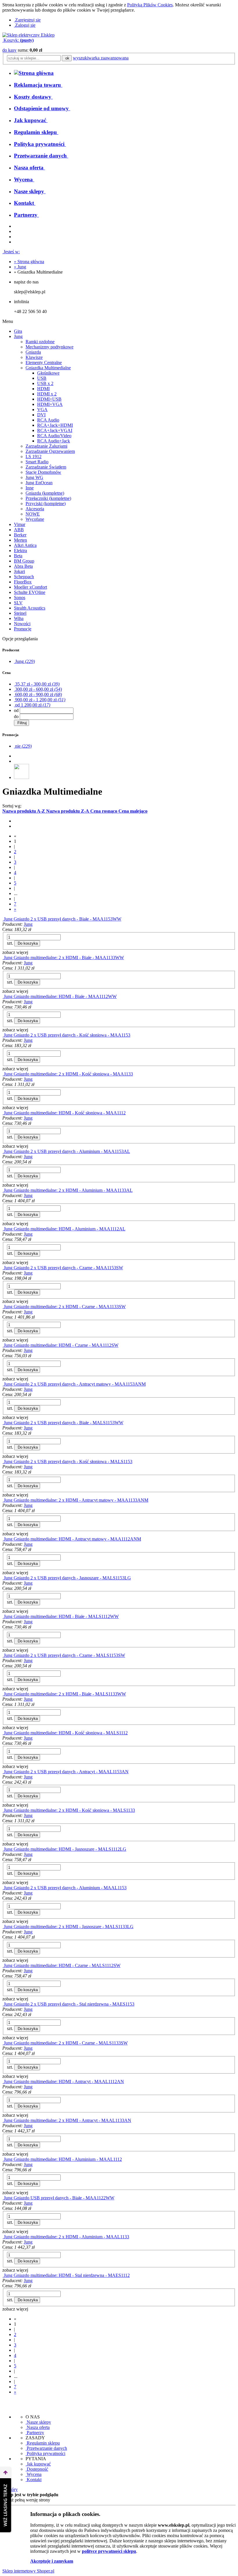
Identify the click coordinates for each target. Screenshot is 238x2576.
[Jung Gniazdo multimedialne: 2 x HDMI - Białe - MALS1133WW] (3, 1694)
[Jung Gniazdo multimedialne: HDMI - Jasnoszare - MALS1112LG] (3, 1849)
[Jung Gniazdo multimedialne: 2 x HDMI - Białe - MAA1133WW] (3, 958)
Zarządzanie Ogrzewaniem (50, 451)
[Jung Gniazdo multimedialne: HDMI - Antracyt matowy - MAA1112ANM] (3, 1539)
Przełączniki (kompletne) (48, 498)
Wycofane (35, 519)
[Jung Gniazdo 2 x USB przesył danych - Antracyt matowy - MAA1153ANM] (3, 1384)
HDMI (43, 389)
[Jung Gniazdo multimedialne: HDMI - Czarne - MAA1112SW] (3, 1345)
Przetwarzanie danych (46, 2448)
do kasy (9, 50)
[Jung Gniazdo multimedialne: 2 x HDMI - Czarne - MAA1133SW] (3, 1307)
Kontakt (34, 2480)
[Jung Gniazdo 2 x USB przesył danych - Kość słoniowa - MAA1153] (3, 1035)
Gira (18, 331)
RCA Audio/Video (54, 436)
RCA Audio (48, 420)
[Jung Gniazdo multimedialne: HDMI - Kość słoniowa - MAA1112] (3, 1113)
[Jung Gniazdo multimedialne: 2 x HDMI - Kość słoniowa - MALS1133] (3, 1810)
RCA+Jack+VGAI (55, 430)
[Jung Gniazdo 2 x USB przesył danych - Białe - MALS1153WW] (3, 1423)
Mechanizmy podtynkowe (49, 347)
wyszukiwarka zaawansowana (101, 58)
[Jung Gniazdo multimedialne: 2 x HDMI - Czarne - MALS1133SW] (3, 2043)
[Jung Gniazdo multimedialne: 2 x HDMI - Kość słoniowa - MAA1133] (3, 1074)
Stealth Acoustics (30, 608)
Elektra (20, 551)
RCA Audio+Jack (54, 441)
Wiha (19, 618)
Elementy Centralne (44, 363)
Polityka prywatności (45, 2453)
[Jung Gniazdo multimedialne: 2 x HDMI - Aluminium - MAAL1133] (3, 2237)
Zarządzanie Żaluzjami (46, 446)
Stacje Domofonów (43, 472)
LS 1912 (34, 457)
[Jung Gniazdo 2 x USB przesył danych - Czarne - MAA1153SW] (3, 1268)
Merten (20, 540)
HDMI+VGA (50, 404)
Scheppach (24, 577)
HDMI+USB (49, 399)
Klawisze (34, 357)
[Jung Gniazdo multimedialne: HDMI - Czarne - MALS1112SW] (3, 1965)
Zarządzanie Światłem (46, 467)
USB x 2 (45, 383)
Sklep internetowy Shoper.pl (28, 2571)
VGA (42, 410)
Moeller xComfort (30, 587)
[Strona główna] (28, 35)
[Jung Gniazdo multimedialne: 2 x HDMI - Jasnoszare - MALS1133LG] (3, 1927)
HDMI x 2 (47, 394)
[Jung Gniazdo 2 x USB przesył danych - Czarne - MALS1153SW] (3, 1655)
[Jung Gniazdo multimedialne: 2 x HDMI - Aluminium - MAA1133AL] (3, 1190)
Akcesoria (35, 509)
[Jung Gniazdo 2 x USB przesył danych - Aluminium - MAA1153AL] (3, 1151)
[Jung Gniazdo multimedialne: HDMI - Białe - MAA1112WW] (3, 996)
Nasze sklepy (38, 2422)
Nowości (22, 624)
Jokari (19, 571)
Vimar (20, 524)
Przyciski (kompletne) (46, 504)
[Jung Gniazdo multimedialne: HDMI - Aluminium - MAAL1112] (3, 2159)
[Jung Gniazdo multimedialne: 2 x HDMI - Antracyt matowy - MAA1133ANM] (3, 1500)
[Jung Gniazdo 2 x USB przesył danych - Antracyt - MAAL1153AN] (3, 1772)
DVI (41, 415)
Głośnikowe (48, 373)
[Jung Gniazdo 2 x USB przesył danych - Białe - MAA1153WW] (3, 919)
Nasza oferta (38, 2427)
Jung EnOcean (39, 483)
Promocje (23, 629)
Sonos (20, 598)
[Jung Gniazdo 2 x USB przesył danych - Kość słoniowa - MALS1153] (3, 1461)
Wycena (34, 2474)
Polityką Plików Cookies (150, 5)
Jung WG (34, 477)
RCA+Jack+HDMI (55, 425)
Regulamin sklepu (43, 2443)
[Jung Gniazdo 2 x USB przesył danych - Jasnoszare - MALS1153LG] (3, 1578)
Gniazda (33, 352)
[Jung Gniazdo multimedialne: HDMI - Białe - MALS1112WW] (3, 1616)
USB (42, 378)
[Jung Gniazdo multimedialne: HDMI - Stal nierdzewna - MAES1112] (3, 2275)
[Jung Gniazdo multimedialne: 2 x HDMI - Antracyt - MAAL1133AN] (3, 2120)
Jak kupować (38, 2464)
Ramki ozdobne (40, 342)
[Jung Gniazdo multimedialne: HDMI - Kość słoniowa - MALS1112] (3, 1733)
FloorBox (23, 582)
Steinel (20, 613)
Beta (18, 556)
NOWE (33, 514)
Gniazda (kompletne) (45, 493)
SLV (18, 603)
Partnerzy (35, 2433)
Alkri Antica (25, 545)
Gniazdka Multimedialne (48, 368)
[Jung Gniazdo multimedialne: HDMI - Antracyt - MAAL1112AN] (3, 2081)
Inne (30, 488)
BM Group (24, 561)
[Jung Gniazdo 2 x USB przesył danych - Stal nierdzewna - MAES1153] (3, 2004)
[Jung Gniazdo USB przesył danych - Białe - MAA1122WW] (3, 2198)
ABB (19, 530)
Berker (20, 535)
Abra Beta (23, 566)
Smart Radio (37, 462)
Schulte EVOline (30, 592)
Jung (18, 336)
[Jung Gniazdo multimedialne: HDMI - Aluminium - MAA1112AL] (3, 1229)
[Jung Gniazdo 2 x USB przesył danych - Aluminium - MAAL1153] (3, 1888)
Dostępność (37, 2469)
